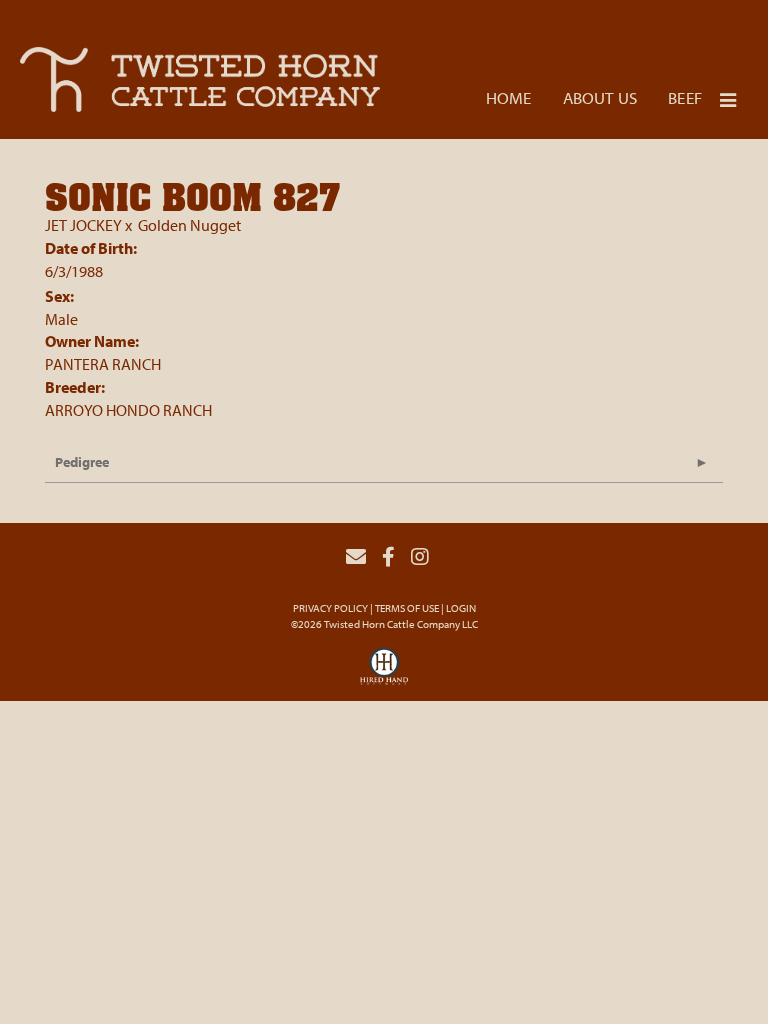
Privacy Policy (330, 608)
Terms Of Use (407, 608)
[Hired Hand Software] (384, 672)
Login (461, 608)
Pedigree (82, 462)
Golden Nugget (189, 225)
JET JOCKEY (83, 225)
